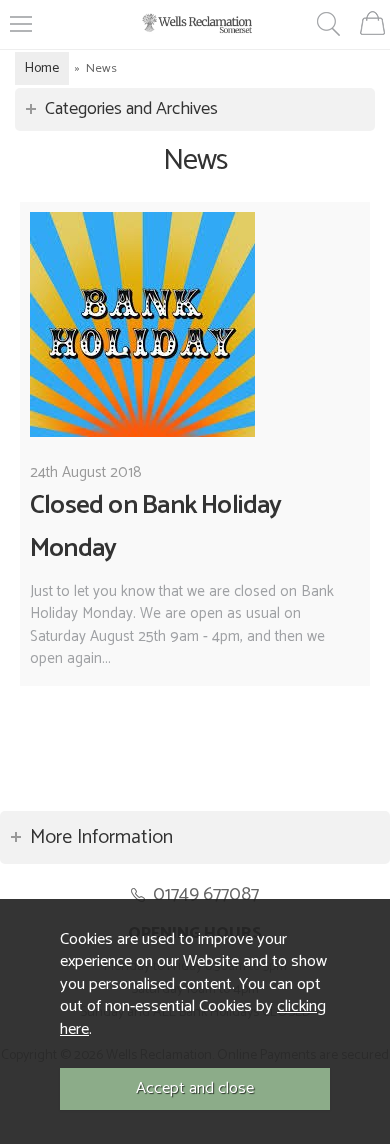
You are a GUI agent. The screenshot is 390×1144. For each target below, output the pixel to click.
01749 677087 (206, 894)
